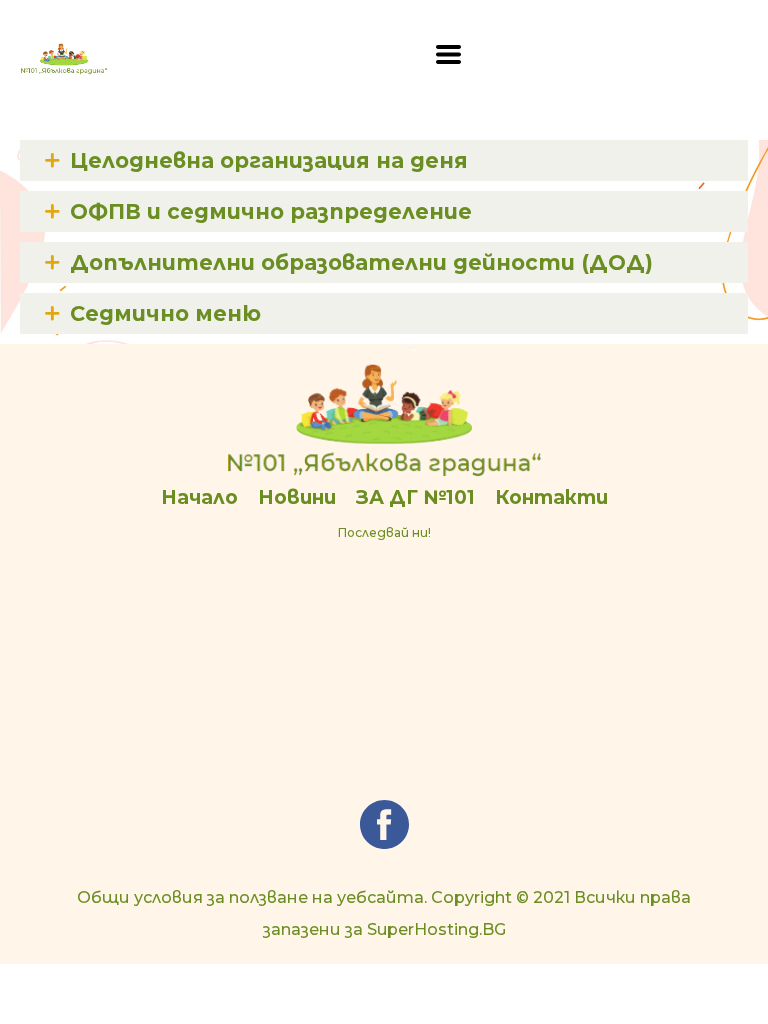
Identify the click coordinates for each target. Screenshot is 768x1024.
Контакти (551, 497)
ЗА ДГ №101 (415, 497)
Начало (199, 497)
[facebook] (384, 824)
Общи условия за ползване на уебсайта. (252, 897)
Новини (297, 497)
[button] (448, 54)
